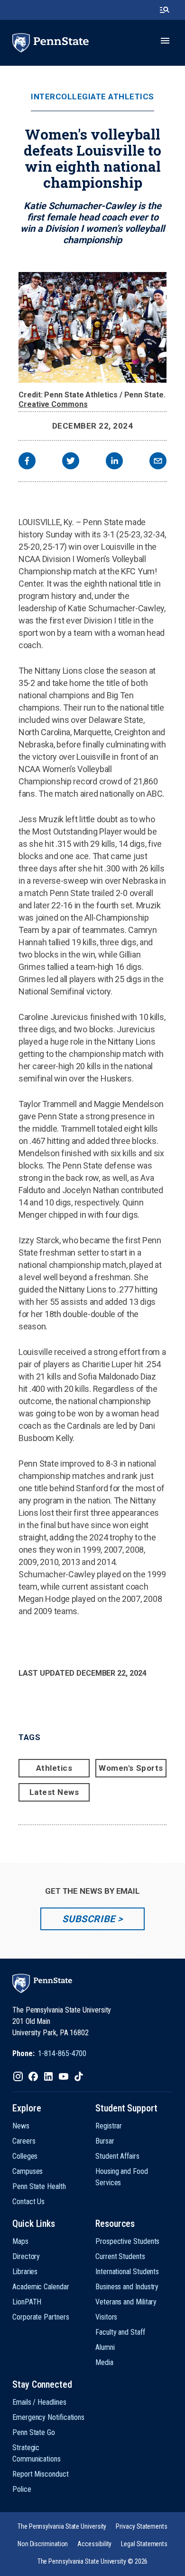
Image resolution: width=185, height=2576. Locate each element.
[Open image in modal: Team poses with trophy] (92, 327)
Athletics (54, 1768)
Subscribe (88, 1919)
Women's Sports (131, 1768)
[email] (158, 462)
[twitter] (71, 462)
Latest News (54, 1792)
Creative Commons (53, 404)
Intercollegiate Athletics (92, 97)
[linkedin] (114, 462)
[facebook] (27, 462)
